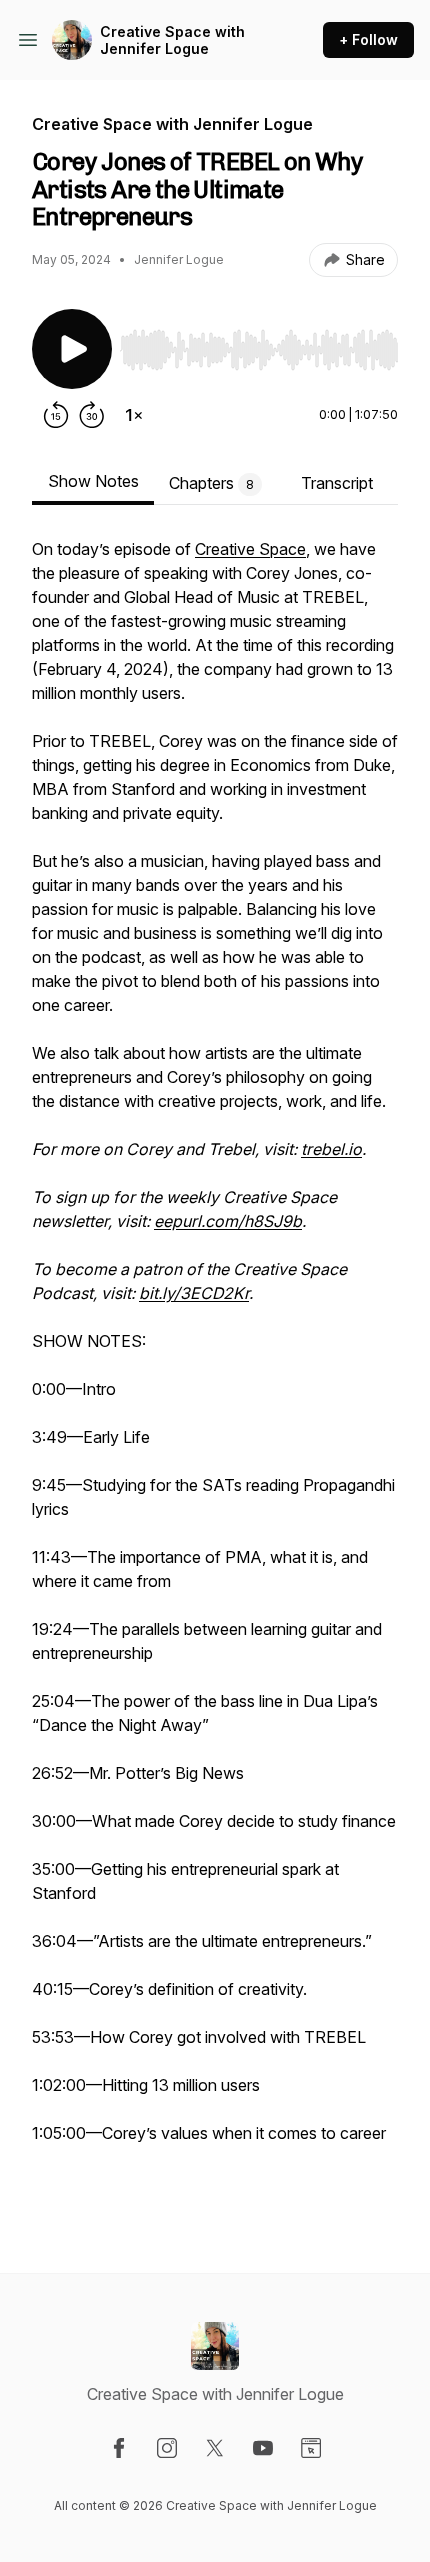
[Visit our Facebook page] (119, 2448)
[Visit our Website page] (311, 2448)
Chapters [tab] (211, 483)
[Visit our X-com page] (215, 2448)
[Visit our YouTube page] (263, 2448)
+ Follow (368, 39)
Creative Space (250, 549)
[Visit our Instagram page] (167, 2448)
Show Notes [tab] (93, 481)
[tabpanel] (215, 1373)
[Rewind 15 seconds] (56, 415)
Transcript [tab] (337, 483)
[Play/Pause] (72, 349)
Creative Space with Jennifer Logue (172, 40)
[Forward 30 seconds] (92, 415)
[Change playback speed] (134, 415)
